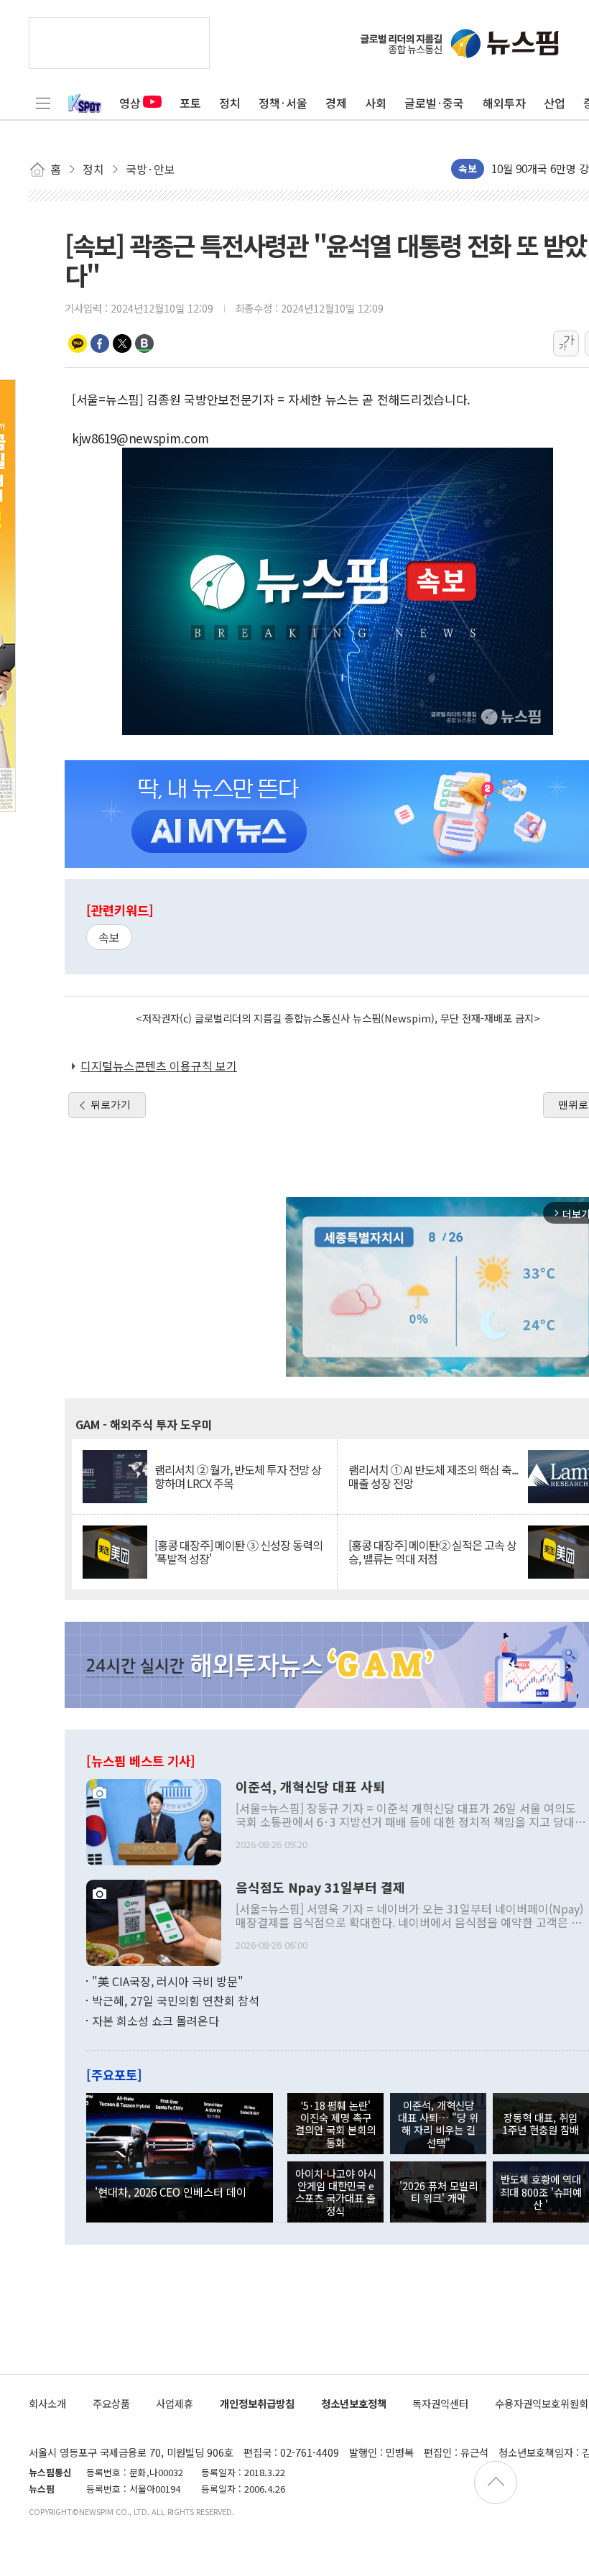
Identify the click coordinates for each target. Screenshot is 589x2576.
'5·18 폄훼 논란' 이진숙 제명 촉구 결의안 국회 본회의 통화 (335, 2124)
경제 (336, 103)
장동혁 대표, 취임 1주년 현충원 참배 (541, 2123)
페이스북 (100, 343)
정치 (230, 103)
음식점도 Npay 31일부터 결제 (320, 1888)
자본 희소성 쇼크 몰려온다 (156, 2021)
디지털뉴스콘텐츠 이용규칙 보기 (159, 1066)
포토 (190, 103)
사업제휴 (175, 2403)
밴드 (144, 343)
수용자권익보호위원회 (542, 2403)
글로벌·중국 (434, 103)
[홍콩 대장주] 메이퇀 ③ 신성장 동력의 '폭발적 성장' (238, 1552)
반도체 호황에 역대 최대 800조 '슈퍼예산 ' (541, 2192)
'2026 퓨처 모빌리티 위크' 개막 (439, 2192)
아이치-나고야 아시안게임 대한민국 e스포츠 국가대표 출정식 (336, 2192)
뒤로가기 (111, 1104)
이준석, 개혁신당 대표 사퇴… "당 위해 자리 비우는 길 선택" (438, 2124)
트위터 (122, 343)
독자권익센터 (440, 2403)
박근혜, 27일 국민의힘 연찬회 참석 (176, 2000)
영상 (130, 103)
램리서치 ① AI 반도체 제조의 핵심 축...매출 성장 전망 (433, 1477)
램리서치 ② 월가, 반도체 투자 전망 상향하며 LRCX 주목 (238, 1477)
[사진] (154, 1820)
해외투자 (504, 103)
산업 (555, 103)
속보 (109, 937)
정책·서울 (283, 103)
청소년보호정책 (354, 2403)
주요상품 (111, 2403)
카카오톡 (78, 343)
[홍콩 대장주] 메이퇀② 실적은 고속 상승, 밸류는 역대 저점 (432, 1552)
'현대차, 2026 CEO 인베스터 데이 (171, 2192)
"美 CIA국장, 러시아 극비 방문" (168, 1981)
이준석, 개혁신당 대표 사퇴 (310, 1787)
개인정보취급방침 (257, 2403)
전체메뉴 (43, 103)
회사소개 (47, 2403)
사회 (376, 103)
